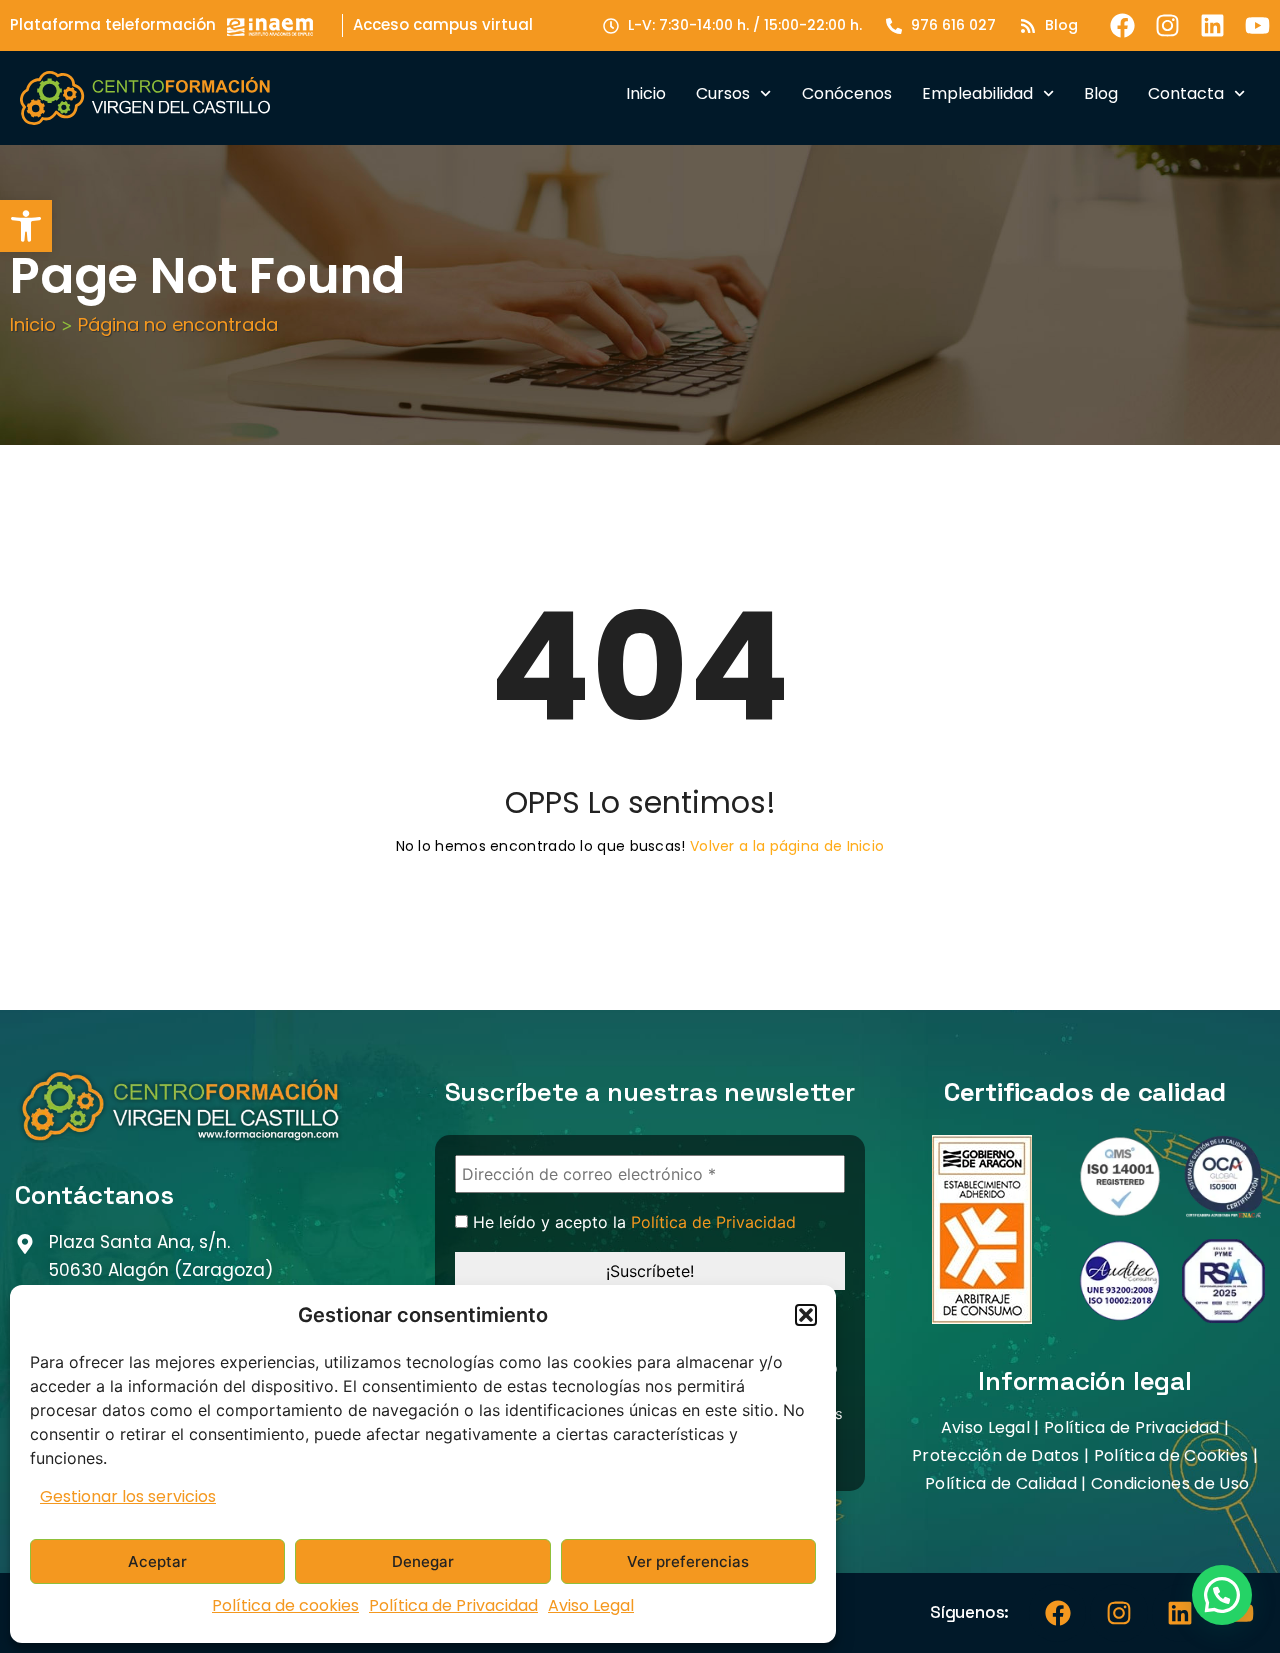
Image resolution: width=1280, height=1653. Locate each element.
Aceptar (157, 1561)
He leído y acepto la (632, 1222)
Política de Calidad (1001, 1483)
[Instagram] (1167, 25)
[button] (26, 226)
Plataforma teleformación (113, 24)
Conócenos (847, 93)
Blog (1101, 93)
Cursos (723, 93)
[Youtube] (1257, 25)
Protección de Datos (996, 1455)
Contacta (1186, 93)
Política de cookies (285, 1605)
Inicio (646, 93)
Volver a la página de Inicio (787, 846)
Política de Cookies (1171, 1455)
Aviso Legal (591, 1605)
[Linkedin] (1212, 25)
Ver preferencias (688, 1561)
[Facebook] (1122, 25)
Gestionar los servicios (128, 1496)
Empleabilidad (977, 93)
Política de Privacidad (453, 1605)
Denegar (423, 1561)
